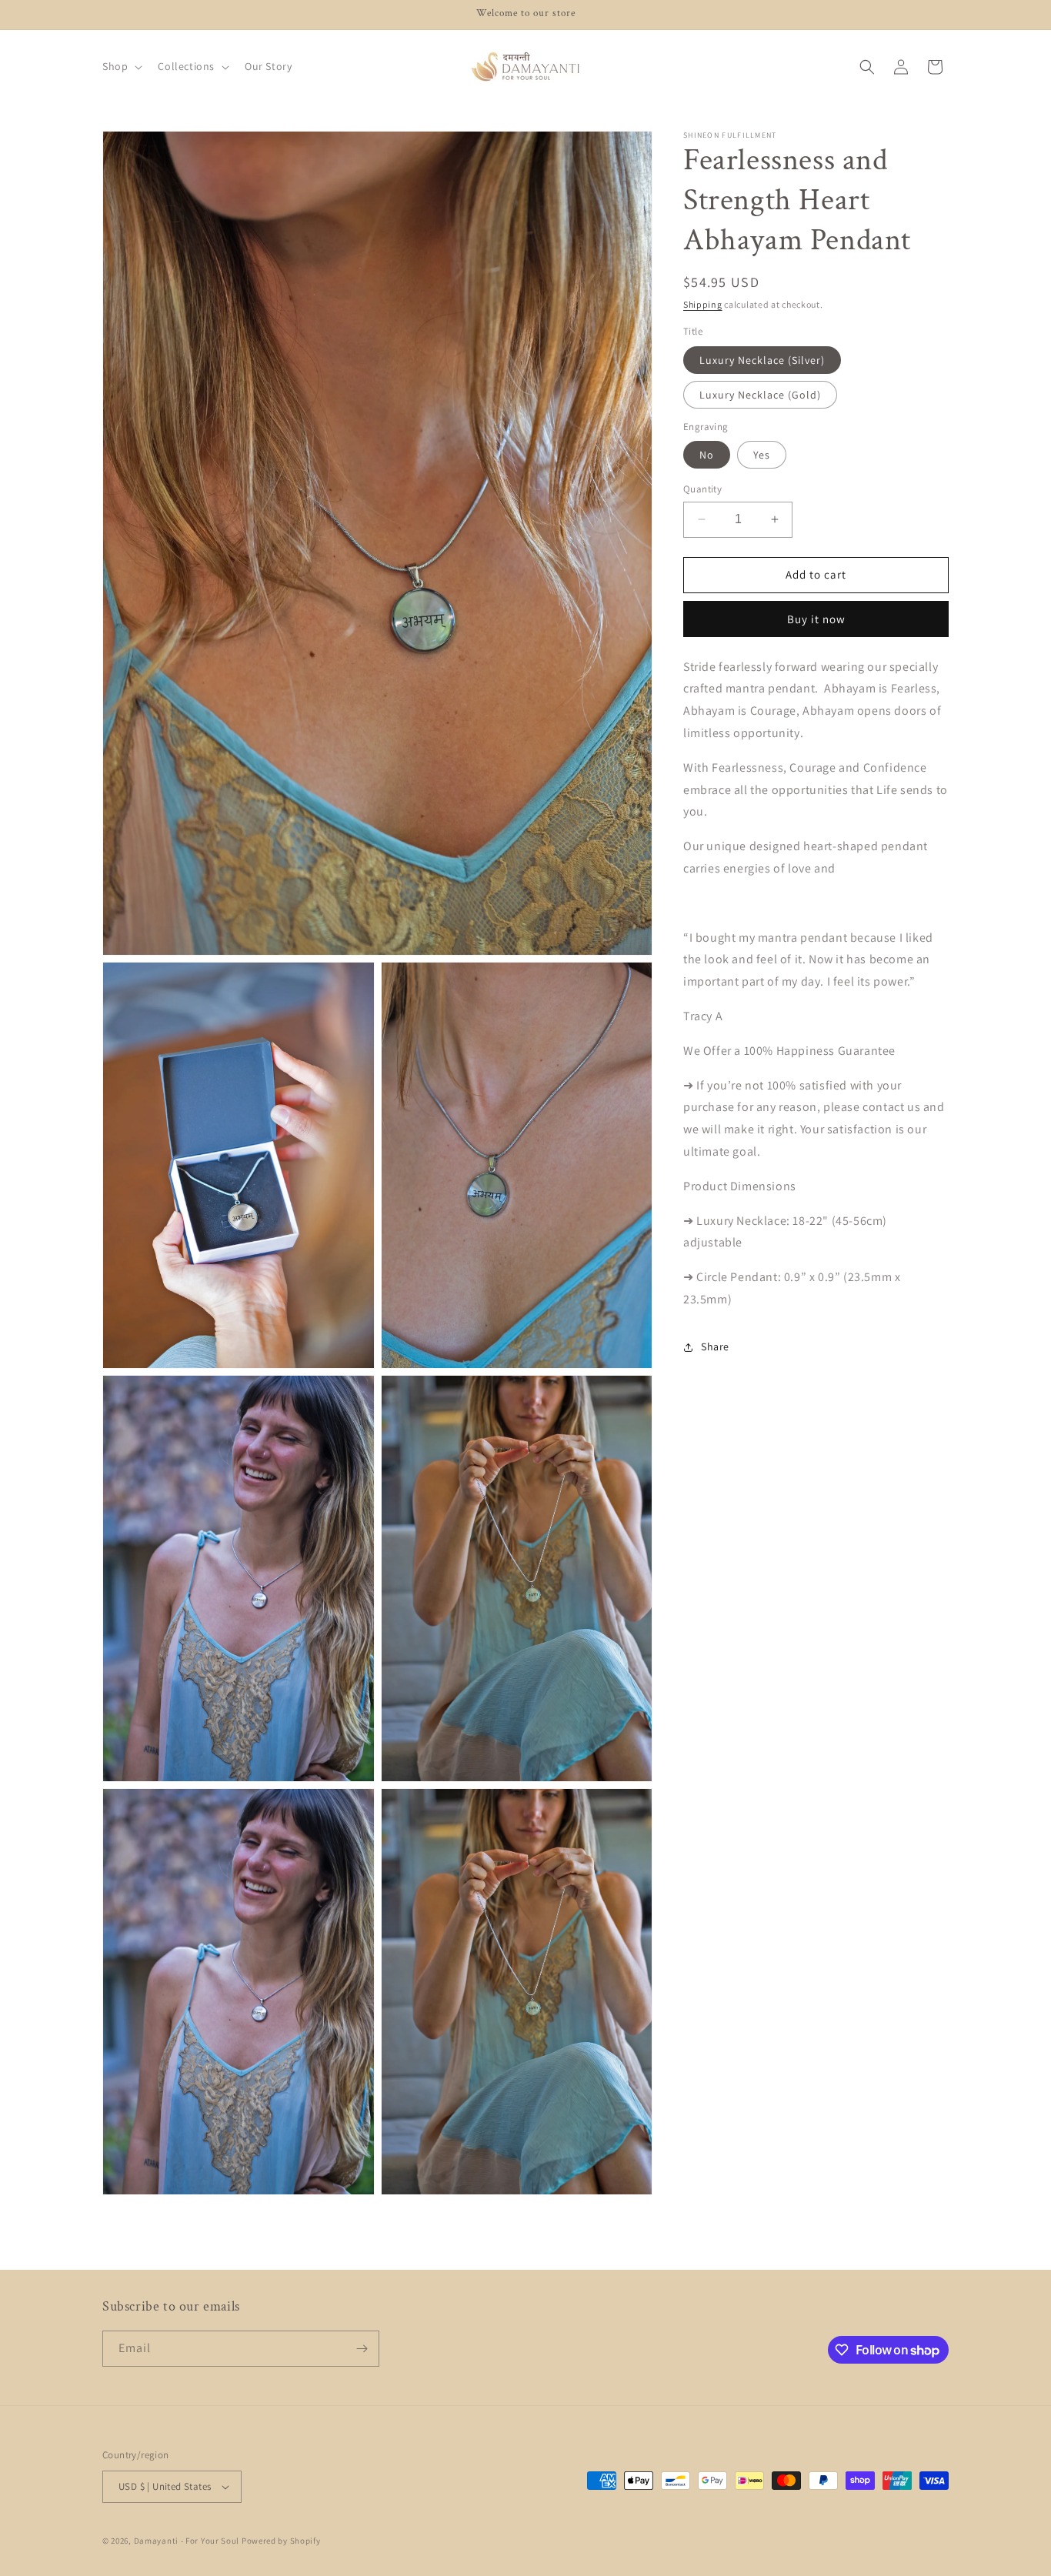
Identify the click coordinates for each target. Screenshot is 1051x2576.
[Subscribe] (362, 2349)
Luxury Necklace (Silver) (762, 360)
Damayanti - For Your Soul (187, 2541)
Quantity (702, 489)
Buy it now (816, 619)
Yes (762, 455)
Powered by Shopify (281, 2541)
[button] (121, 66)
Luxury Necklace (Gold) (760, 395)
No (707, 455)
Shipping (703, 304)
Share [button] (715, 1346)
